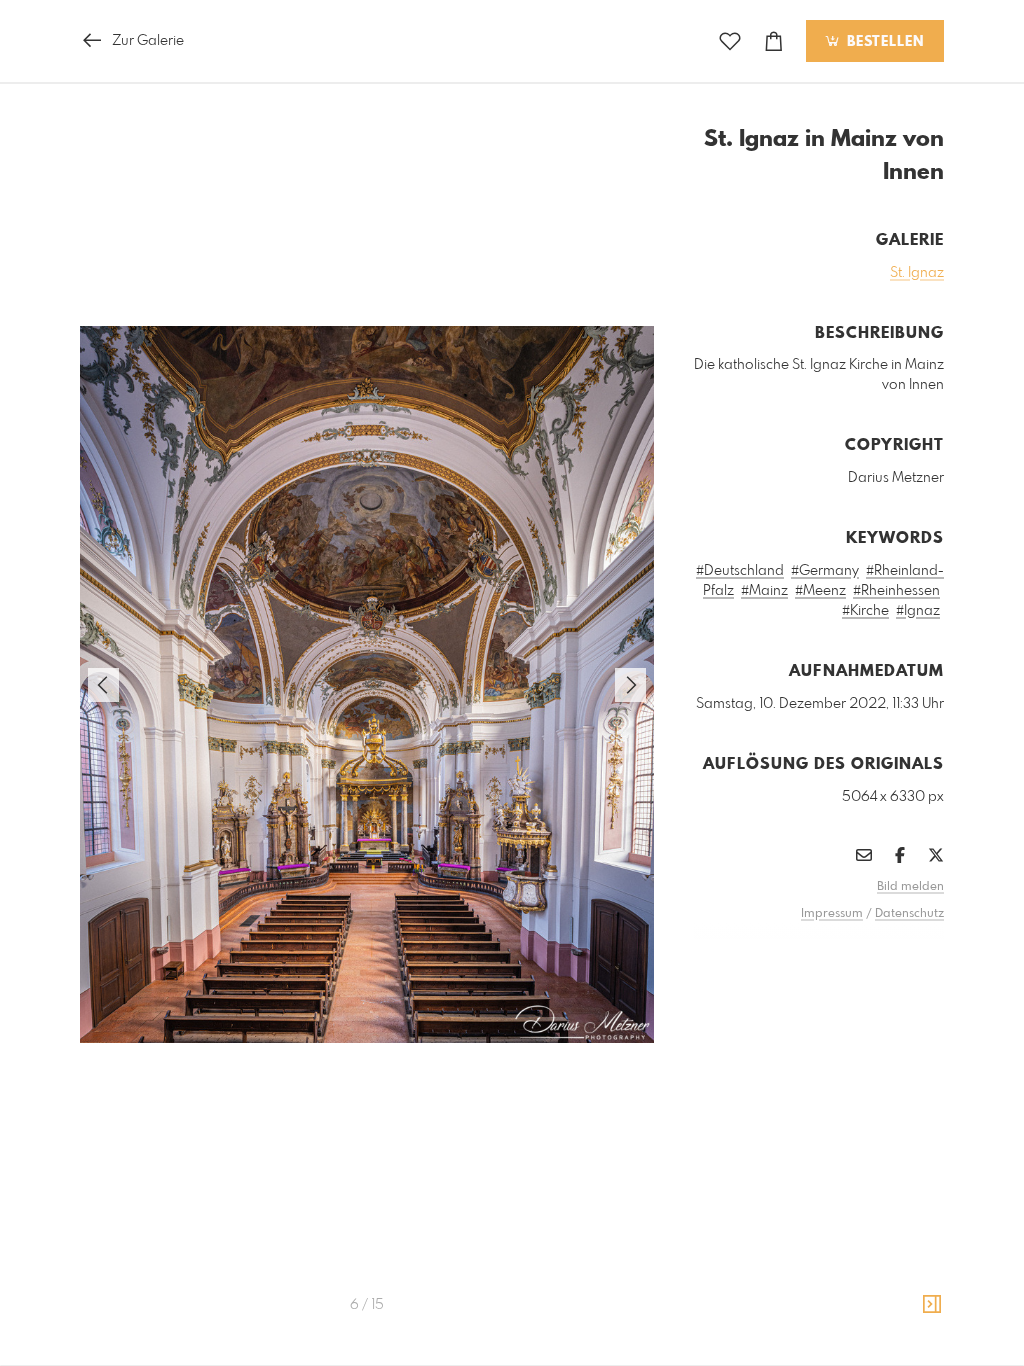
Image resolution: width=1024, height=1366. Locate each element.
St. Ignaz (917, 273)
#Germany (825, 571)
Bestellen (883, 42)
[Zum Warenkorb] (774, 41)
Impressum (832, 914)
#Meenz (820, 591)
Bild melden (910, 887)
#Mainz (764, 591)
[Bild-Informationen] (932, 1305)
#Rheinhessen (896, 591)
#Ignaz (918, 611)
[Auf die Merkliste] (730, 41)
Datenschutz (909, 914)
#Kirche (865, 611)
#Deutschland (740, 571)
